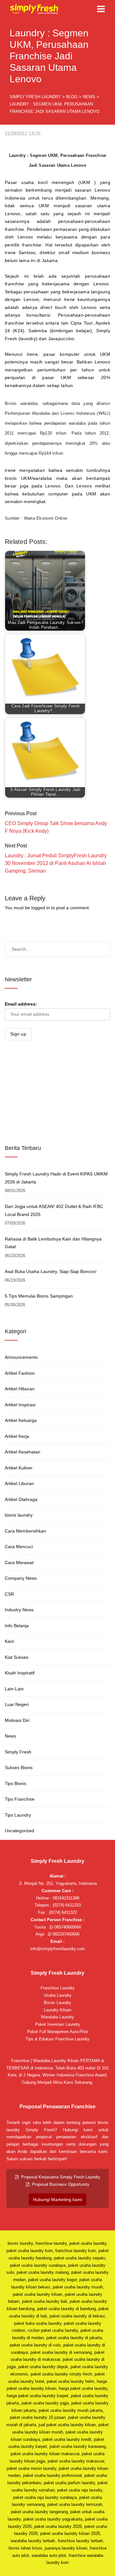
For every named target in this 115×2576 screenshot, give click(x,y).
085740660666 (67, 1927)
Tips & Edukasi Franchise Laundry (57, 2039)
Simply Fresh (18, 1752)
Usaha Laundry (58, 1995)
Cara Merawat (19, 1562)
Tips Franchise (20, 1799)
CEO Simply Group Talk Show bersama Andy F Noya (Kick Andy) (56, 827)
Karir (10, 1641)
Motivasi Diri (17, 1720)
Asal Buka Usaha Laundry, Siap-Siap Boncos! (51, 1271)
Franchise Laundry (58, 1988)
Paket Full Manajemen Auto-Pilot (57, 2032)
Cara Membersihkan (25, 1531)
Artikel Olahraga (21, 1499)
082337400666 (65, 1934)
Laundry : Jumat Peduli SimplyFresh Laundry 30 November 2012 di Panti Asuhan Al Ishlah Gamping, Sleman (56, 863)
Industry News (19, 1610)
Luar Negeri (17, 1704)
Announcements (21, 1357)
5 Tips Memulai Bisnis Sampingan (39, 1296)
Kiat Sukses (17, 1657)
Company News (21, 1578)
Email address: (21, 1004)
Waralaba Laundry (57, 2017)
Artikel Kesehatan (23, 1452)
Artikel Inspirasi (20, 1405)
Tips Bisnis (15, 1783)
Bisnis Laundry (57, 2003)
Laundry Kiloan (57, 2010)
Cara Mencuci (19, 1547)
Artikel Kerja (17, 1436)
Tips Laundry (18, 1815)
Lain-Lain (14, 1689)
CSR (9, 1594)
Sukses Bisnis (19, 1767)
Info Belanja (17, 1626)
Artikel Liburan (19, 1483)
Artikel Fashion (20, 1373)
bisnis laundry (19, 1515)
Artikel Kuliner (19, 1468)
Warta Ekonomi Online (46, 518)
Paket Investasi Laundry (58, 2024)
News (10, 1736)
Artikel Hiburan (20, 1389)
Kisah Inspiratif (20, 1673)
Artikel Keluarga (21, 1420)
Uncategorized (19, 1831)
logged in (41, 908)
